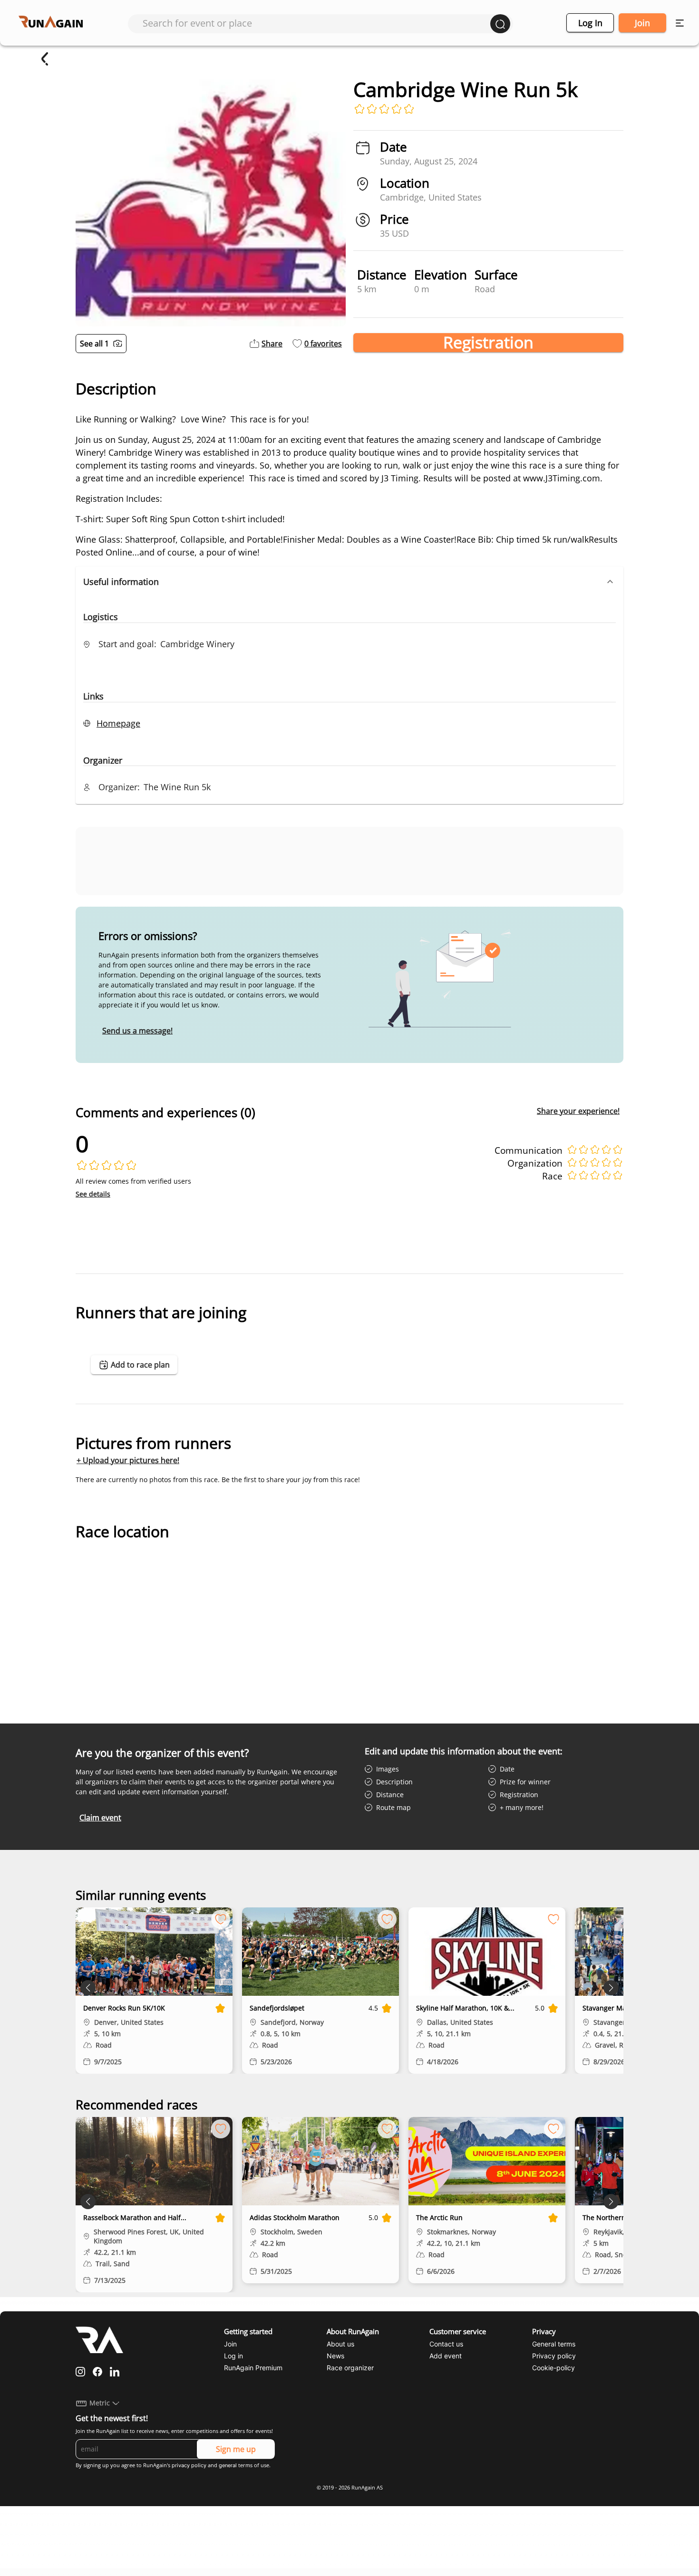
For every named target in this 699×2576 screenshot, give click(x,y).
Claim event (100, 1818)
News (335, 2356)
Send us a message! (137, 1031)
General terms (554, 2344)
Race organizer (350, 2368)
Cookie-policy (553, 2368)
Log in (590, 23)
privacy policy (189, 2465)
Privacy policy (554, 2356)
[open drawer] (680, 23)
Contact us (446, 2344)
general (228, 2465)
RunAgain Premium (253, 2368)
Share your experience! (578, 1111)
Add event (446, 2356)
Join (642, 23)
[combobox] (316, 23)
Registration (488, 343)
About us (340, 2344)
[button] (349, 582)
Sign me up (236, 2449)
